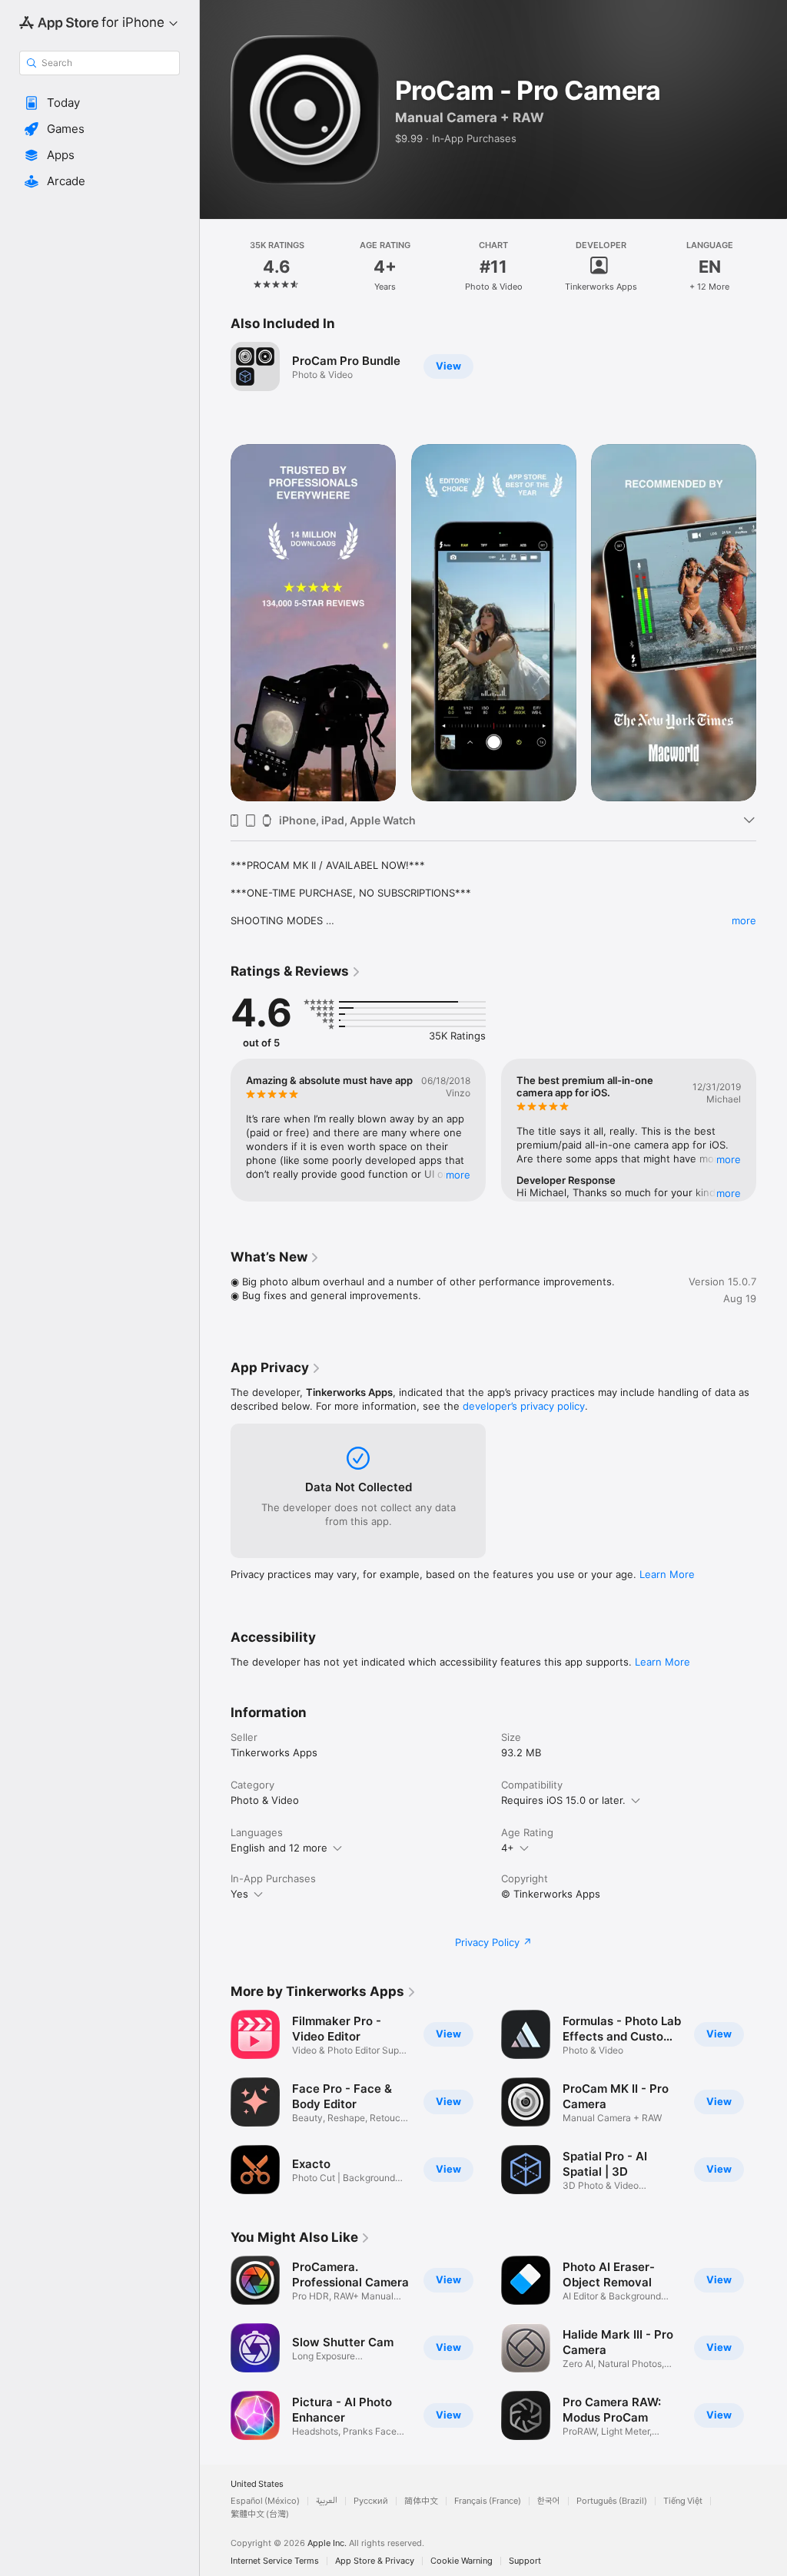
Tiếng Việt (683, 2501)
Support (525, 2561)
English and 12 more (279, 1848)
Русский (371, 2501)
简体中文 (421, 2501)
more (744, 920)
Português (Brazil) (612, 2501)
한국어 (549, 2501)
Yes (239, 1894)
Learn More (667, 1574)
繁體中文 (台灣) (260, 2514)
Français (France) (488, 2501)
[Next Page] (772, 267)
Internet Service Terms (275, 2561)
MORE (458, 1175)
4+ (508, 1848)
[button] (100, 103)
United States (257, 2484)
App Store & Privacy (375, 2561)
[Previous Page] (215, 267)
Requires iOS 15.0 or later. (563, 1800)
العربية (327, 2501)
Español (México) (265, 2501)
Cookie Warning (462, 2561)
